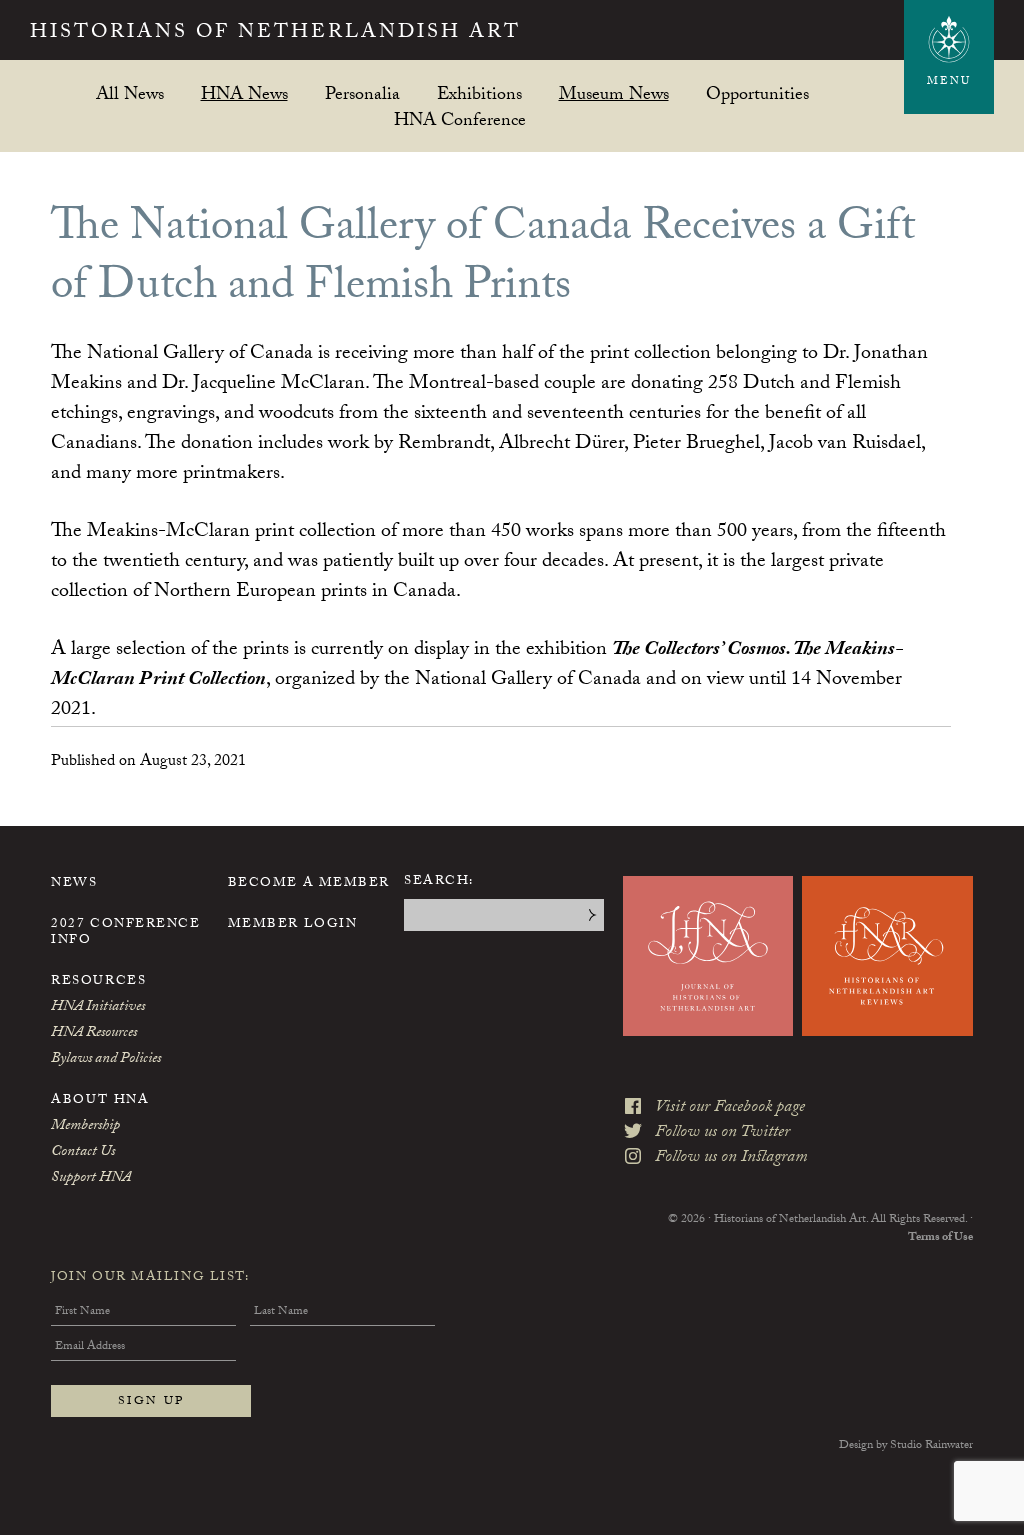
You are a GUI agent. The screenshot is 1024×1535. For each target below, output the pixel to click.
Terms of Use (940, 1238)
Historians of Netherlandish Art (275, 34)
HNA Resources (94, 1034)
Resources (98, 982)
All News (130, 93)
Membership (85, 1127)
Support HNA (91, 1179)
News (74, 884)
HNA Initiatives (98, 1008)
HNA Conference (460, 119)
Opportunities (757, 93)
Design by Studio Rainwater (906, 1446)
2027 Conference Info (125, 933)
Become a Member (309, 884)
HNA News (244, 93)
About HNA (100, 1101)
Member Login (293, 925)
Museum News (614, 93)
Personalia (362, 93)
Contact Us (83, 1153)
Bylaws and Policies (106, 1060)
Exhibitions (479, 93)
